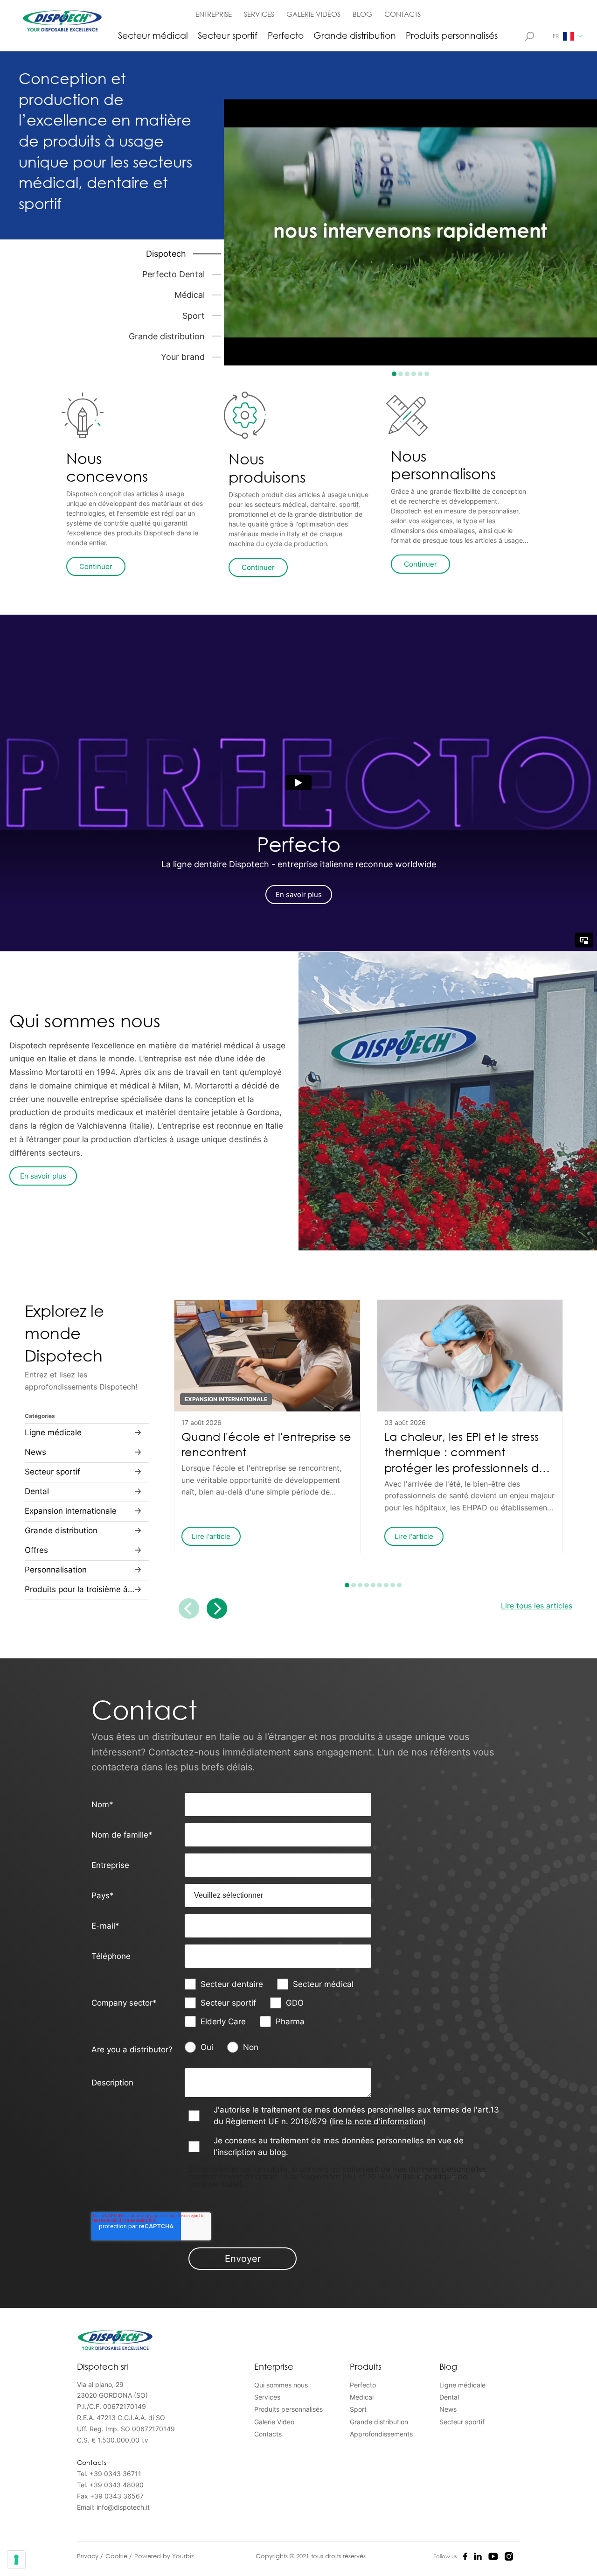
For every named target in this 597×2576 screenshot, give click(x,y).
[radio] (206, 2047)
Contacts (268, 2434)
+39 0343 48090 (117, 2485)
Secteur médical (153, 35)
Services (267, 2397)
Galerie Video (274, 2422)
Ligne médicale (462, 2385)
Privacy (89, 2556)
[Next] (217, 1608)
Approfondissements (381, 2434)
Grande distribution (355, 35)
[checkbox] (278, 2003)
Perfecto (286, 35)
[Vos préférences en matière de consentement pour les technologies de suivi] (16, 2560)
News (448, 2409)
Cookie (117, 2556)
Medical (362, 2397)
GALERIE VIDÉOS (313, 14)
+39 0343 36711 (115, 2474)
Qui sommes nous (281, 2385)
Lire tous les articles (537, 1606)
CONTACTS (403, 14)
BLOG (362, 14)
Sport (358, 2409)
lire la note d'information (378, 2121)
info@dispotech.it (123, 2507)
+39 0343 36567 (117, 2496)
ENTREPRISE (214, 14)
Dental (449, 2397)
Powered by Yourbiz (164, 2556)
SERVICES (259, 14)
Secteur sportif (228, 35)
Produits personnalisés (452, 35)
